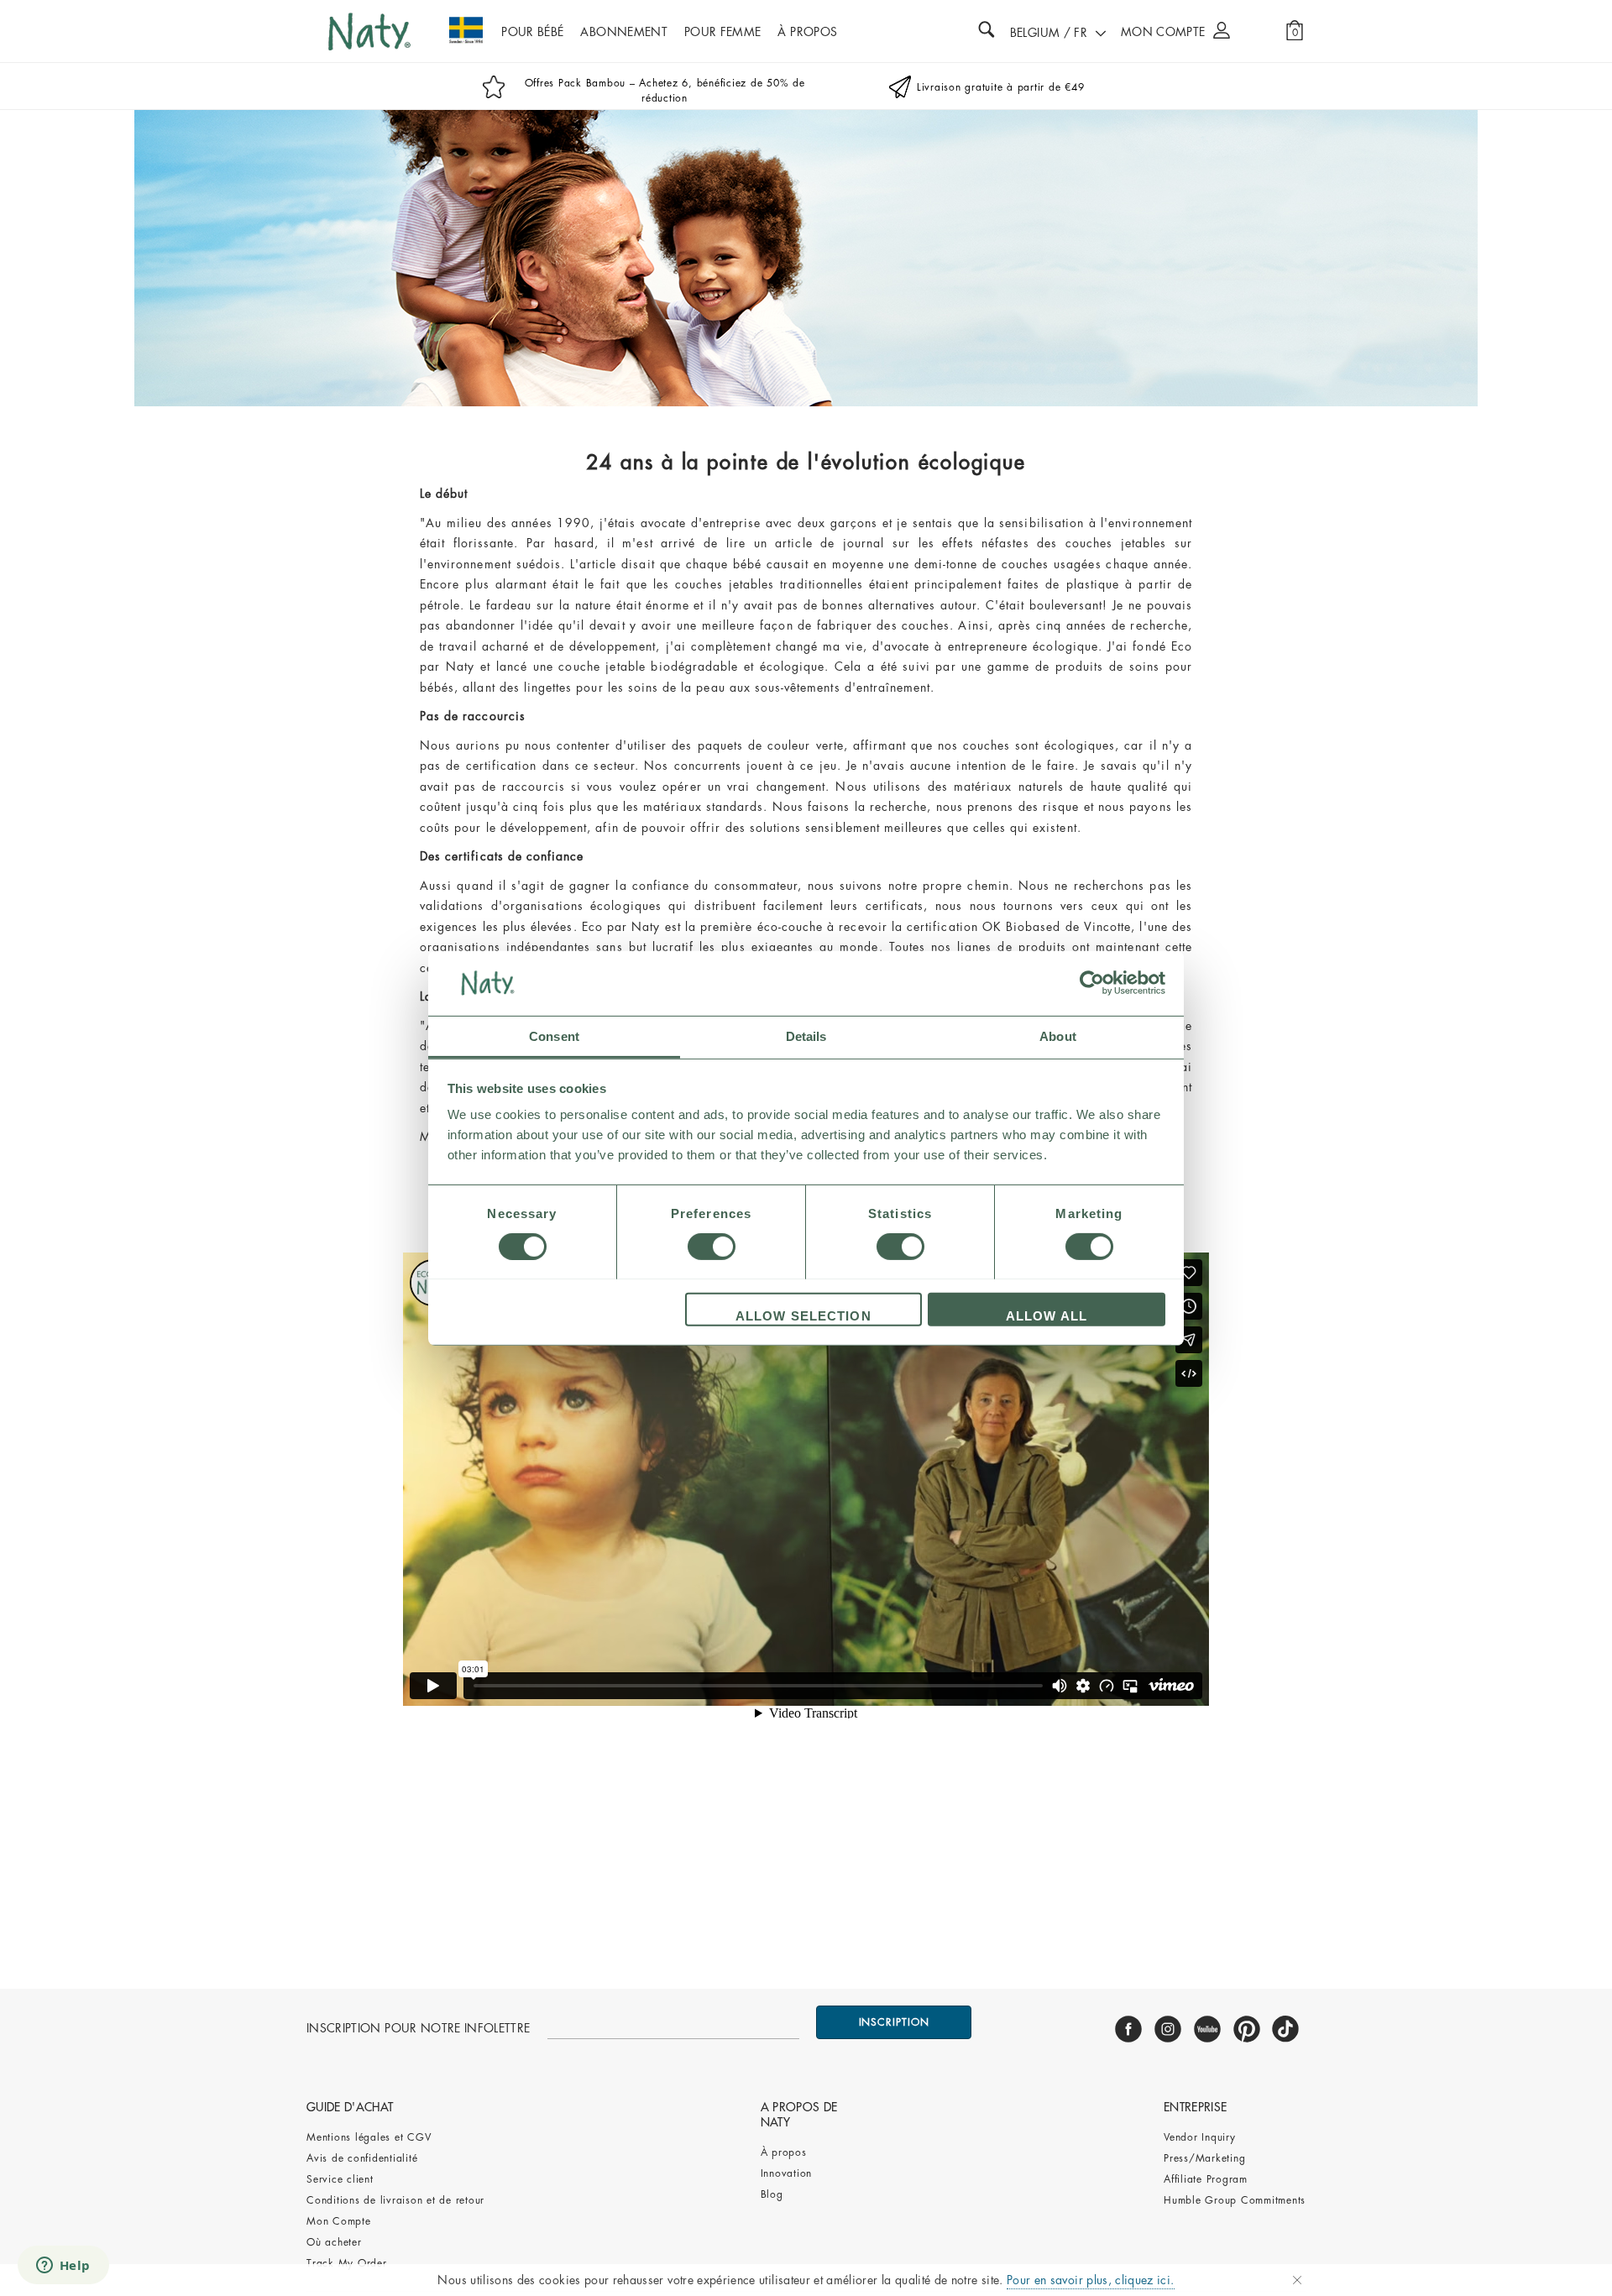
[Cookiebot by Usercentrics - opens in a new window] (1092, 983)
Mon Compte (339, 2221)
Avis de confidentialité (364, 2158)
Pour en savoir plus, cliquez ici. (1091, 2280)
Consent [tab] (554, 1036)
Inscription (894, 2022)
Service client (340, 2179)
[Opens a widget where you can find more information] (63, 2267)
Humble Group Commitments (1235, 2200)
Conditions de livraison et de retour (395, 2200)
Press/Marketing (1204, 2158)
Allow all (1047, 1315)
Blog (772, 2194)
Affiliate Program (1206, 2179)
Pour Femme (723, 32)
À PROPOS (807, 32)
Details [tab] (806, 1036)
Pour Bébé (532, 32)
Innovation (787, 2173)
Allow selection (803, 1315)
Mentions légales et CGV (369, 2137)
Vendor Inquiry (1200, 2137)
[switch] (712, 1247)
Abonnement (624, 32)
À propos (784, 2152)
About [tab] (1058, 1036)
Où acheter (334, 2242)
